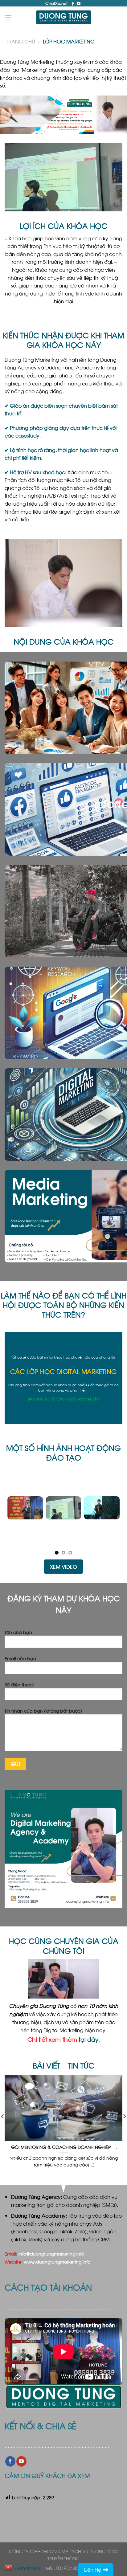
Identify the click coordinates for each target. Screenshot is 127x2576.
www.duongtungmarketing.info (57, 2260)
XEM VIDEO (63, 1565)
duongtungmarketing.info (57, 2252)
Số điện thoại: (19, 1682)
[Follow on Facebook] (73, 4)
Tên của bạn (18, 1630)
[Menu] (8, 17)
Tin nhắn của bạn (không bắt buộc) (43, 1709)
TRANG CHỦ (20, 41)
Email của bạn (20, 1656)
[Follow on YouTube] (79, 4)
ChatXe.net (56, 3)
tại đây (88, 2037)
